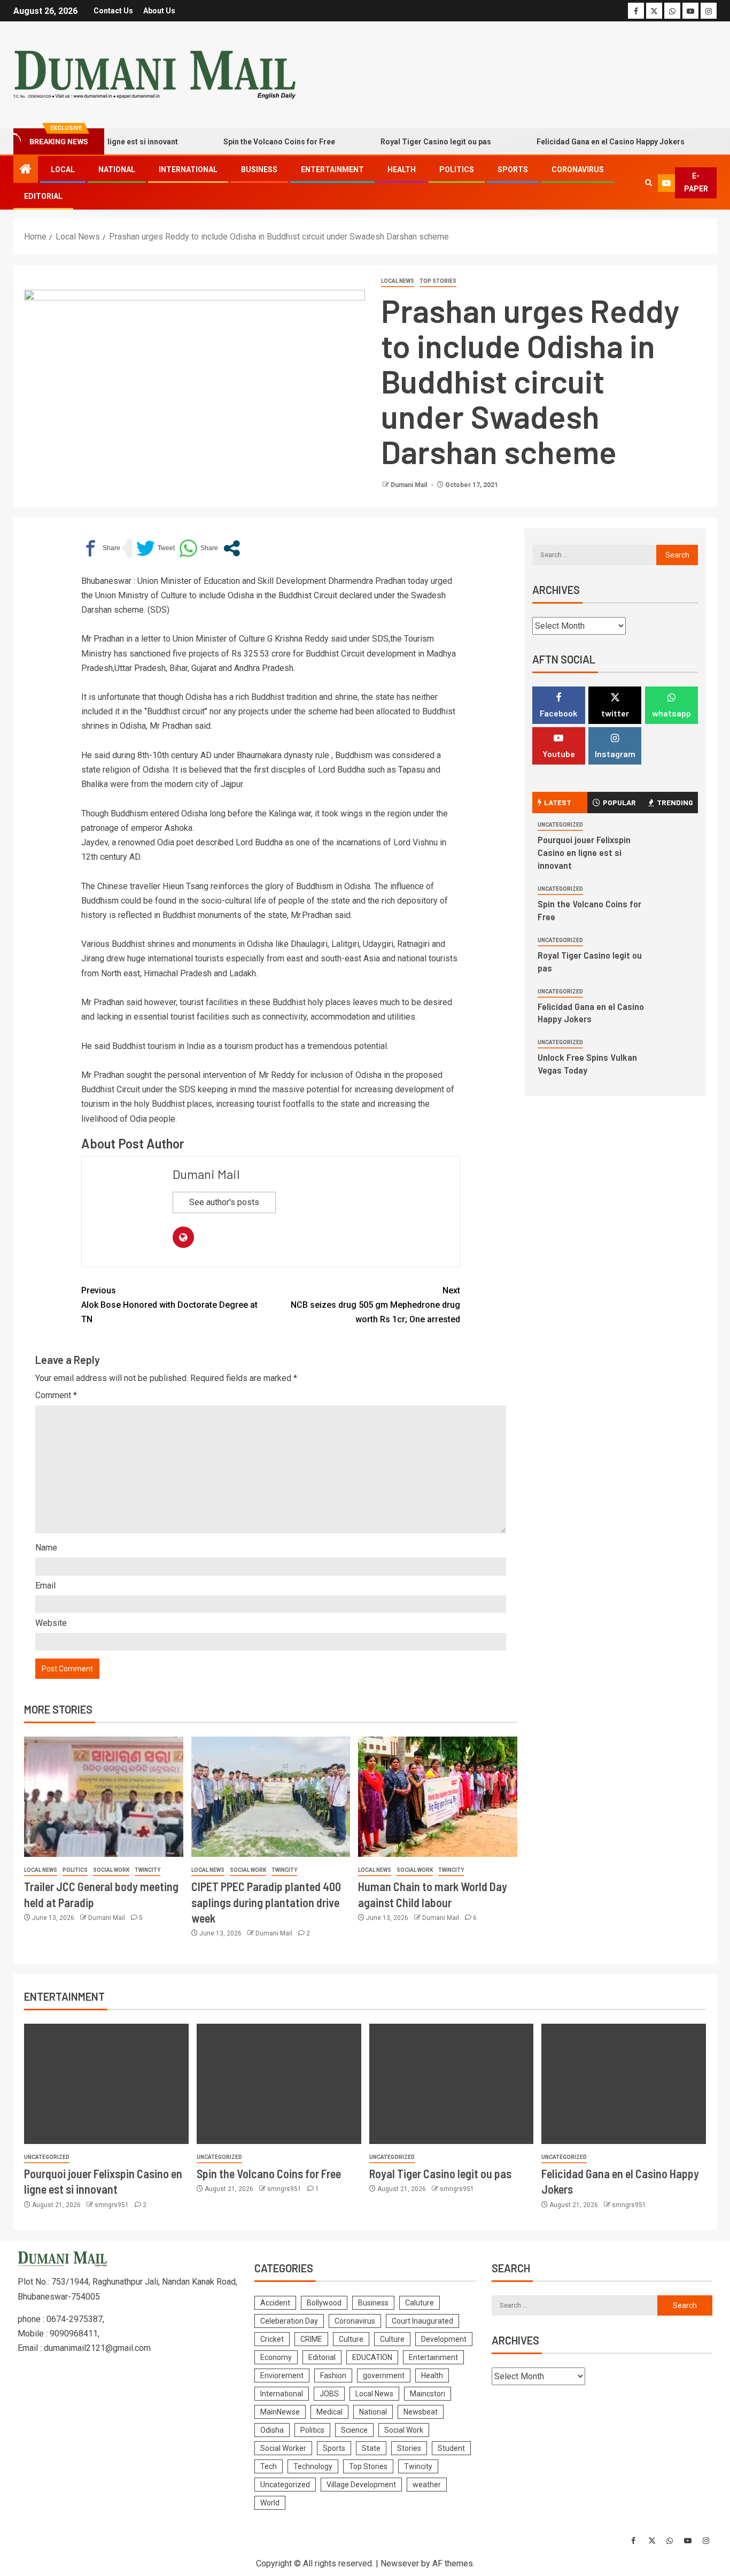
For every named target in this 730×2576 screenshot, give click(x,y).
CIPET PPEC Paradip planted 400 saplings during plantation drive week (266, 1902)
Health (402, 169)
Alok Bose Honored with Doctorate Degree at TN (169, 1305)
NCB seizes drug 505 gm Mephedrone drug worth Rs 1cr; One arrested (375, 1305)
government (384, 2376)
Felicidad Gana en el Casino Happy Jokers (576, 142)
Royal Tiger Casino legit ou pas (402, 142)
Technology (313, 2466)
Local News (398, 281)
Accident (275, 2303)
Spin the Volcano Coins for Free (245, 142)
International (188, 169)
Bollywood (324, 2303)
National (117, 169)
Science (354, 2430)
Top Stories (438, 281)
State (371, 2448)
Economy (276, 2357)
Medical (329, 2412)
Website (51, 1623)
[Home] (26, 170)
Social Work (111, 1870)
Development (444, 2339)
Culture (351, 2339)
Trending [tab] (675, 802)
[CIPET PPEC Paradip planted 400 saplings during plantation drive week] (271, 1797)
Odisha (272, 2430)
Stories (409, 2448)
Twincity (147, 1870)
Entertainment (332, 169)
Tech (269, 2466)
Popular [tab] (619, 802)
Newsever (400, 2563)
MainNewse (280, 2412)
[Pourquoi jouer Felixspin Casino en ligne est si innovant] (106, 2084)
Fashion (333, 2376)
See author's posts (224, 1202)
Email (45, 1586)
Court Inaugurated (422, 2321)
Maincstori (428, 2394)
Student (451, 2448)
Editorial (43, 196)
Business (259, 169)
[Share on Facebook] (101, 548)
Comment (56, 1395)
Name (46, 1548)
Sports (513, 169)
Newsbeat (421, 2412)
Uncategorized (560, 825)
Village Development (361, 2485)
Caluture (420, 2303)
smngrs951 (112, 2205)
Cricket (272, 2339)
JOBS (329, 2394)
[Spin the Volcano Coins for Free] (279, 2084)
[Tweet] (156, 548)
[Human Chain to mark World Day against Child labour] (438, 1797)
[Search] (649, 183)
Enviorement (282, 2376)
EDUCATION (372, 2357)
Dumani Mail (410, 485)
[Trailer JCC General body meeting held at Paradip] (104, 1797)
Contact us (113, 11)
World (270, 2503)
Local (63, 169)
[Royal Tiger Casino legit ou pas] (452, 2084)
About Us (159, 11)
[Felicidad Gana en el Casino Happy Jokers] (624, 2084)
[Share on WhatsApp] (199, 548)
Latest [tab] (558, 802)
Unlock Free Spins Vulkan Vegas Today (587, 1063)
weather (427, 2485)
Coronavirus (578, 169)
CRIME (311, 2339)
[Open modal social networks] (232, 548)
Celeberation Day (289, 2321)
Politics (457, 169)
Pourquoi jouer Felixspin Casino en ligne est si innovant (584, 852)
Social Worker (283, 2448)
